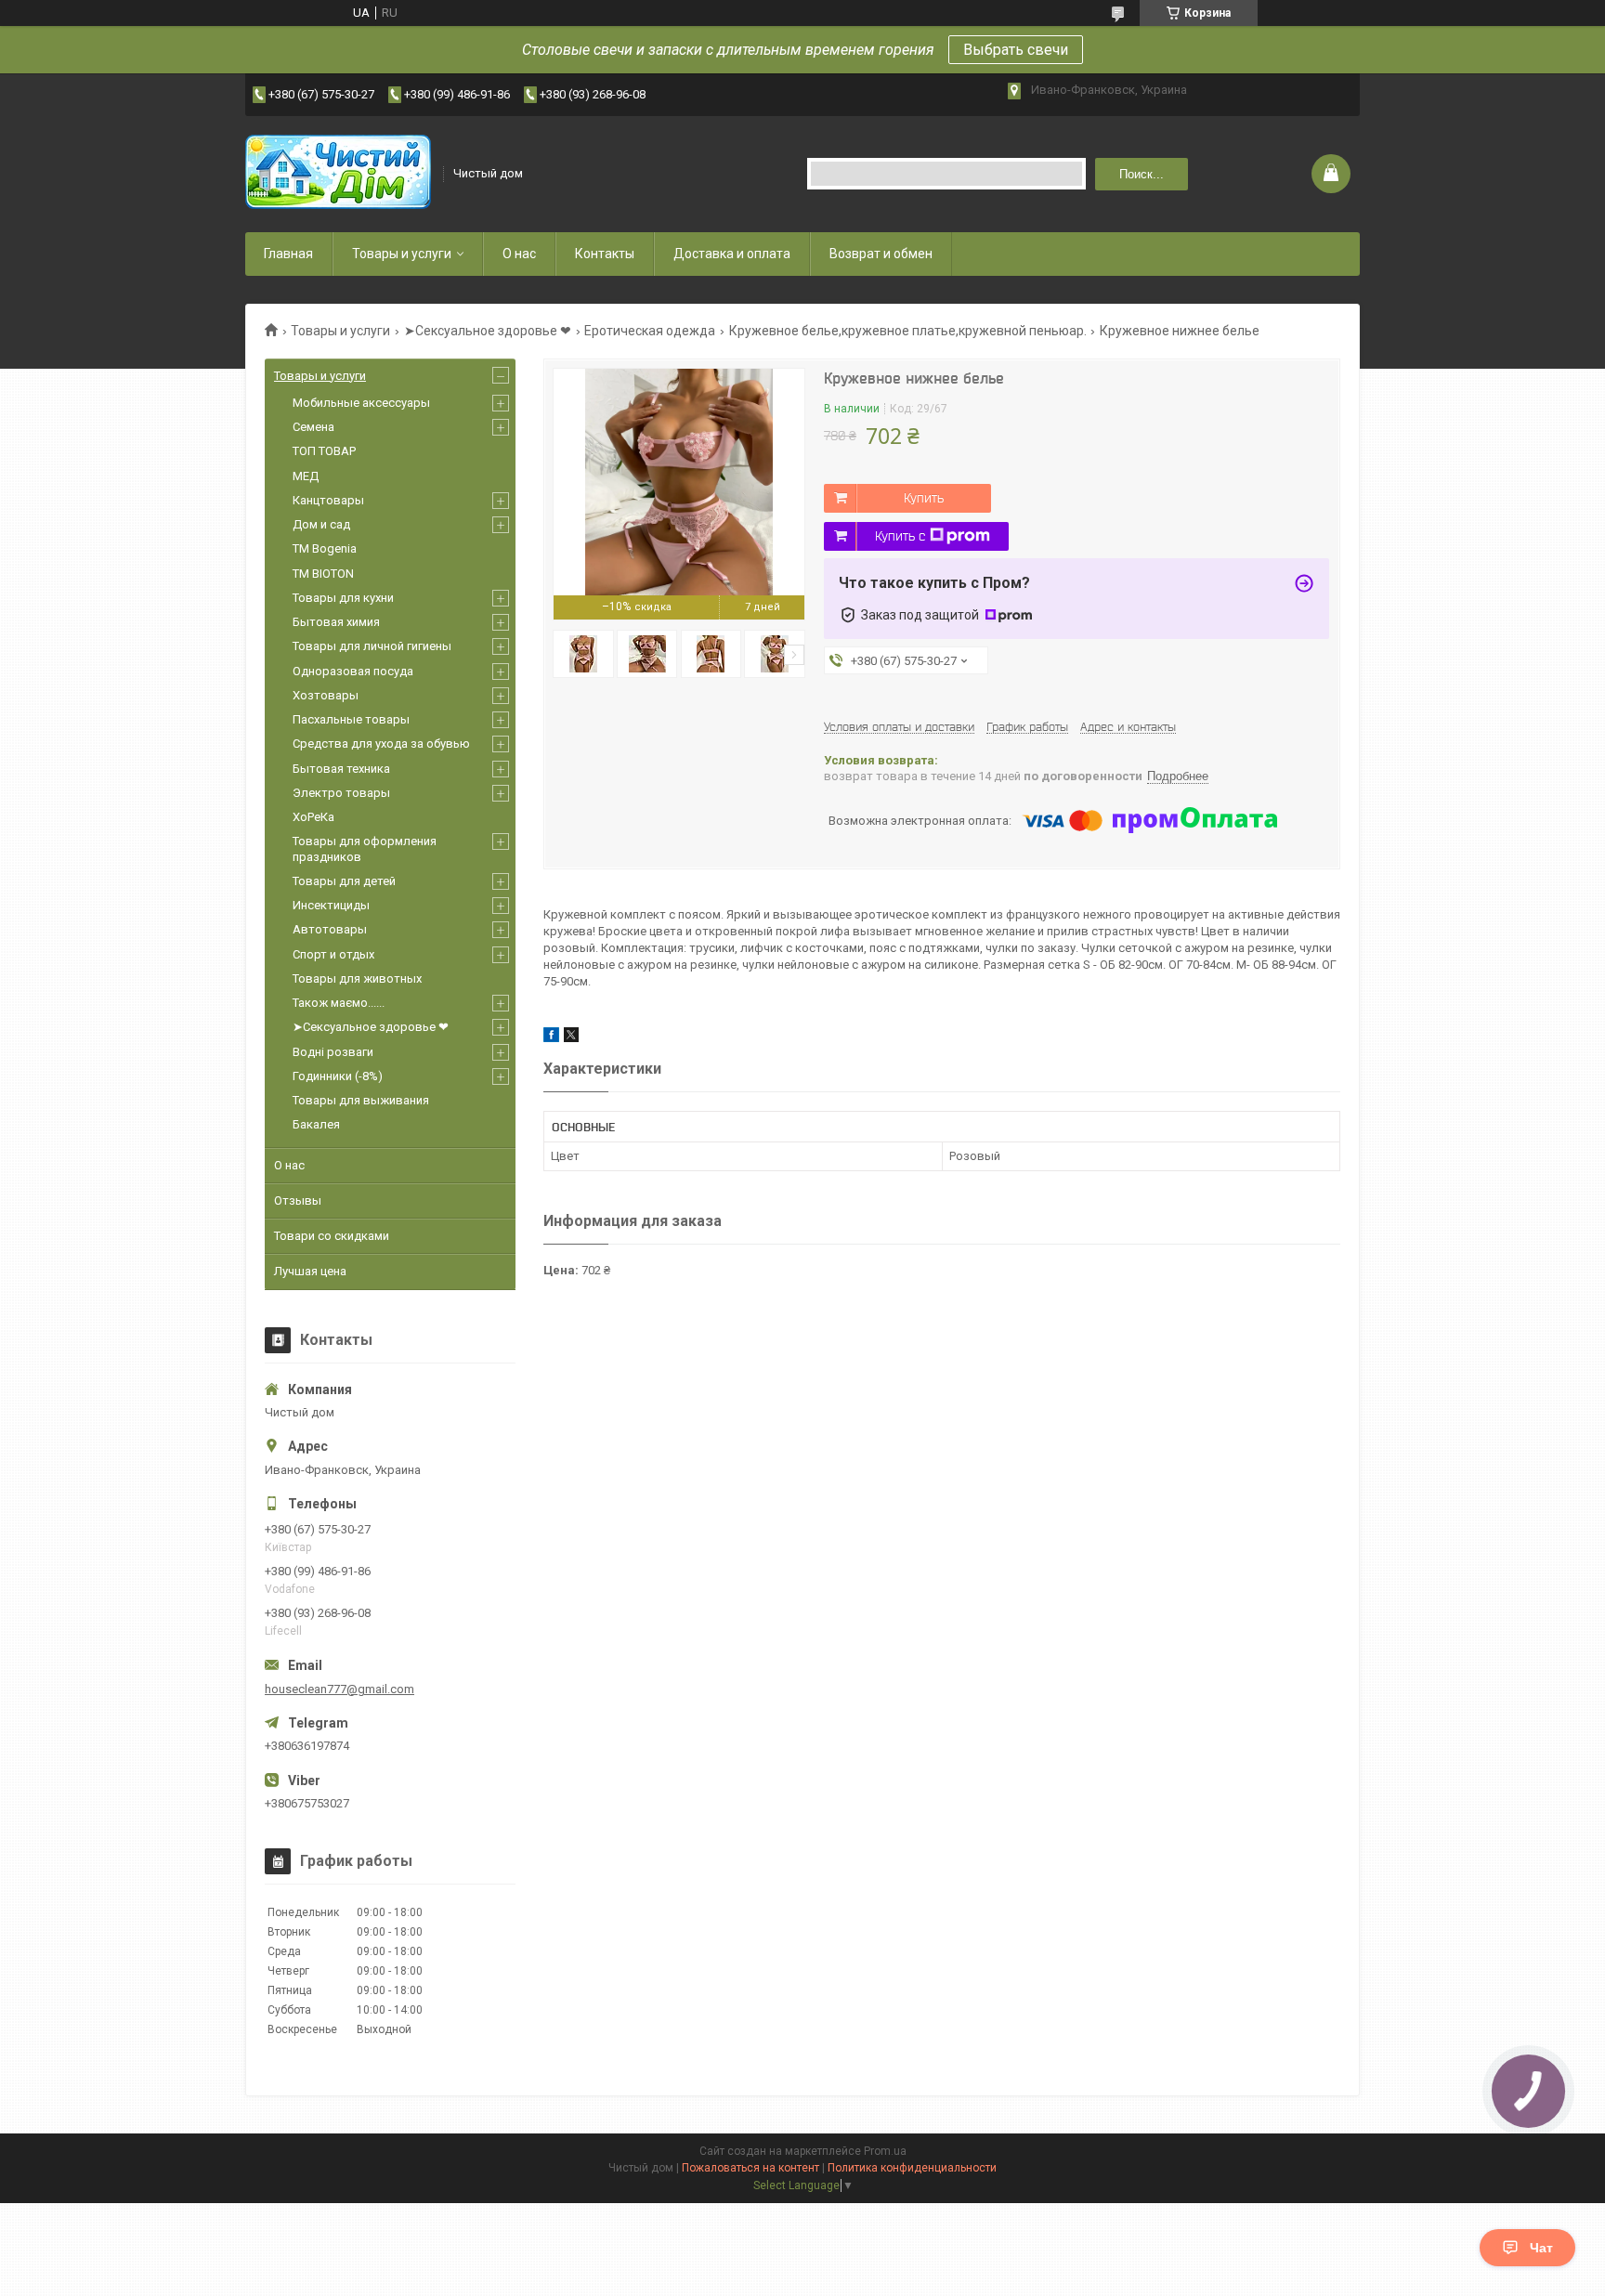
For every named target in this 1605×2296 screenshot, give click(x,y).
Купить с (900, 536)
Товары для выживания (361, 1100)
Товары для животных (357, 978)
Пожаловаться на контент (750, 2168)
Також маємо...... (339, 1003)
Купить (924, 498)
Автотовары (330, 929)
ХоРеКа (313, 817)
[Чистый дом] (338, 174)
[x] (571, 1038)
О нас (519, 254)
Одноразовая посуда (353, 671)
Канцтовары (328, 500)
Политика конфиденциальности (912, 2168)
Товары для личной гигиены (372, 646)
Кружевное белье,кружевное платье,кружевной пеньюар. (908, 331)
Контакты (605, 254)
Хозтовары (326, 695)
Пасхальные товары (351, 719)
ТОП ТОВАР (324, 451)
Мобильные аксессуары (361, 403)
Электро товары (341, 793)
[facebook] (551, 1038)
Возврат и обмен (881, 254)
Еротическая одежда (650, 331)
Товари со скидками (332, 1236)
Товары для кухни (343, 598)
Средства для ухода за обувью (381, 744)
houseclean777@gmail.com (339, 1689)
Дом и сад (321, 524)
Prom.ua (885, 2151)
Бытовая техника (341, 769)
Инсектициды (331, 905)
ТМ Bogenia (325, 548)
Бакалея (316, 1124)
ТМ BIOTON (323, 574)
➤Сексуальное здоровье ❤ (488, 331)
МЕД (306, 476)
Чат (1541, 2248)
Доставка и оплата (732, 254)
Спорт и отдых (333, 954)
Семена (313, 427)
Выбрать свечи (1016, 50)
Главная (288, 254)
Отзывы (298, 1200)
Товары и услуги (402, 254)
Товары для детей (344, 881)
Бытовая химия (336, 622)
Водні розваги (333, 1052)
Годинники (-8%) (338, 1076)
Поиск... (1142, 174)
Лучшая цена (310, 1271)
